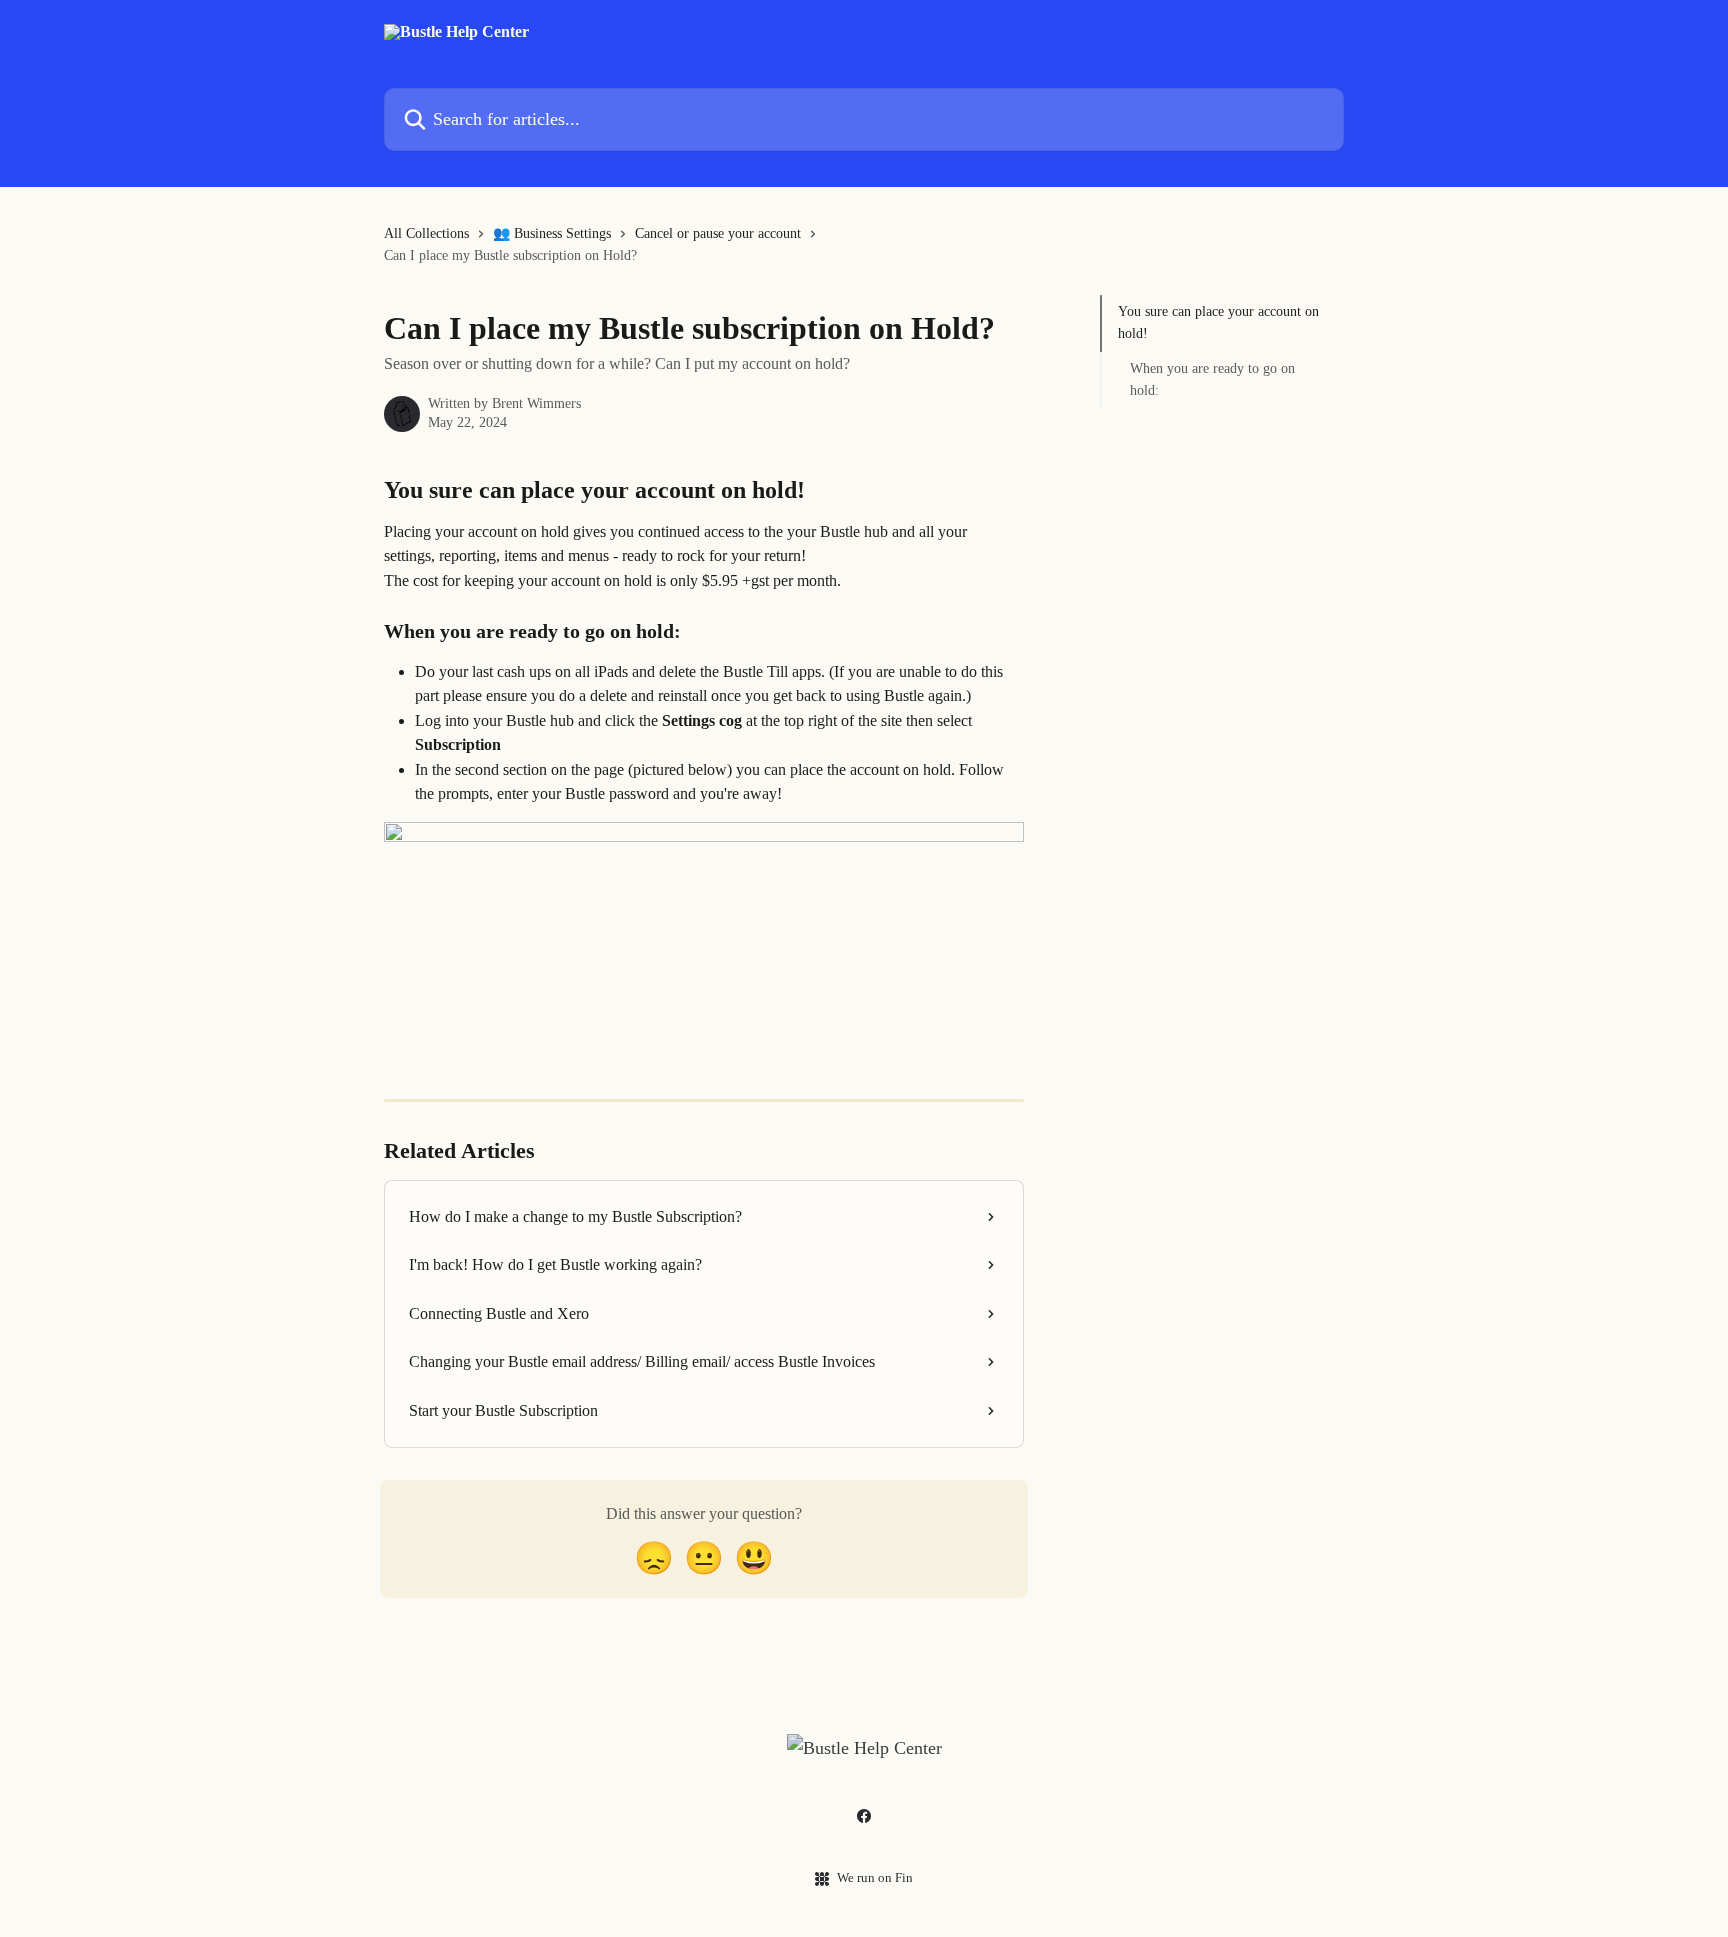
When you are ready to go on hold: (1212, 379)
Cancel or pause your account (718, 233)
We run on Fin (875, 1877)
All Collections (426, 233)
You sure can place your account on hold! (1218, 322)
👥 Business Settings (552, 233)
